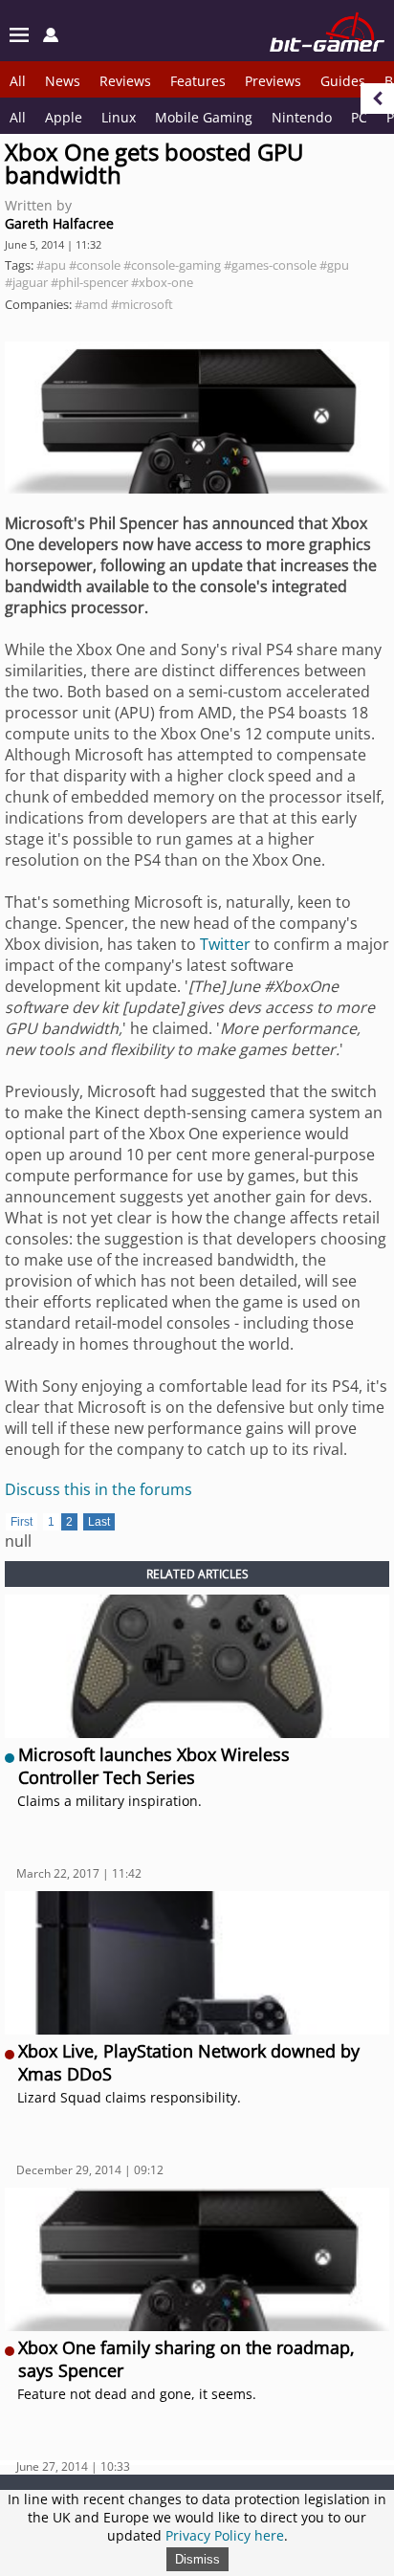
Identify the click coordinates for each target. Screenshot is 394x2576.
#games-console (270, 265)
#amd (91, 304)
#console (95, 265)
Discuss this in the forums (98, 1489)
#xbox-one (162, 282)
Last (99, 1522)
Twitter (225, 944)
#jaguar (26, 282)
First (22, 1522)
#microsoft (142, 304)
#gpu (334, 265)
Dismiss (197, 2559)
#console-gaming (172, 265)
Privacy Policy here (225, 2535)
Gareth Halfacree (59, 223)
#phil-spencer (89, 282)
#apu (51, 265)
